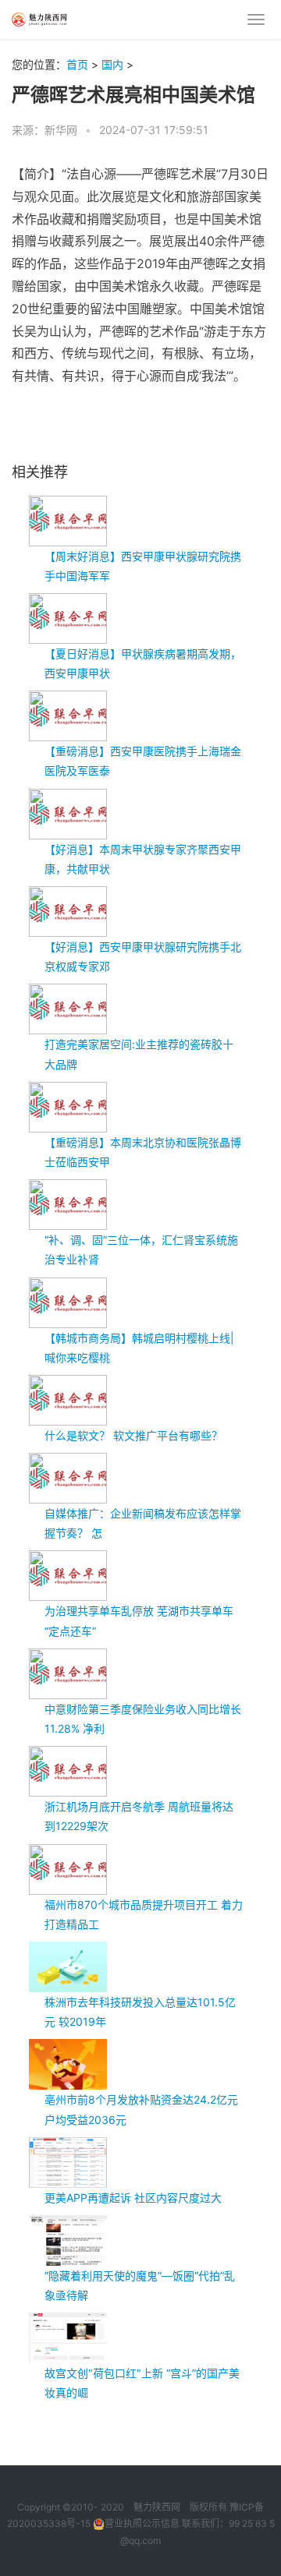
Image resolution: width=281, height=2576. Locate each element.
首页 (77, 64)
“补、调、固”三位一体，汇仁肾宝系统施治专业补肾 (141, 1249)
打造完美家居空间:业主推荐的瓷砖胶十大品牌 (139, 1054)
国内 (112, 64)
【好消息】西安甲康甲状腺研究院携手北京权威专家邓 (143, 956)
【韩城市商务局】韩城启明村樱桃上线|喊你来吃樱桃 (139, 1348)
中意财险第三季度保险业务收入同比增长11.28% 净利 (143, 1719)
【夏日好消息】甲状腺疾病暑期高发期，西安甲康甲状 (143, 663)
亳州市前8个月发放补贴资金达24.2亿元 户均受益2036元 (141, 2109)
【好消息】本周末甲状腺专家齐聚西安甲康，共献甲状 (143, 859)
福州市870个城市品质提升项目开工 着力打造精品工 (144, 1914)
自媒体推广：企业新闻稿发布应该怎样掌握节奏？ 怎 (143, 1523)
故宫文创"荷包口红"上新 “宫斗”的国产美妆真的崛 (142, 2383)
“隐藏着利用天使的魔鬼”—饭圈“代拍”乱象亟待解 (140, 2285)
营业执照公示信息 (142, 2523)
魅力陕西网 (157, 2507)
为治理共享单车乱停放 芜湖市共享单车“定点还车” (139, 1620)
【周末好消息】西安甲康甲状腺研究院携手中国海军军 (143, 566)
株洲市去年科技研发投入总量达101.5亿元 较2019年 (140, 2012)
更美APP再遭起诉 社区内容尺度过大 (133, 2198)
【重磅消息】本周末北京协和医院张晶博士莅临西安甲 (143, 1152)
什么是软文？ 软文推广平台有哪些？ (133, 1435)
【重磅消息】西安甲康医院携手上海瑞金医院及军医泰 (143, 761)
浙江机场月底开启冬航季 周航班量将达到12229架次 (139, 1816)
